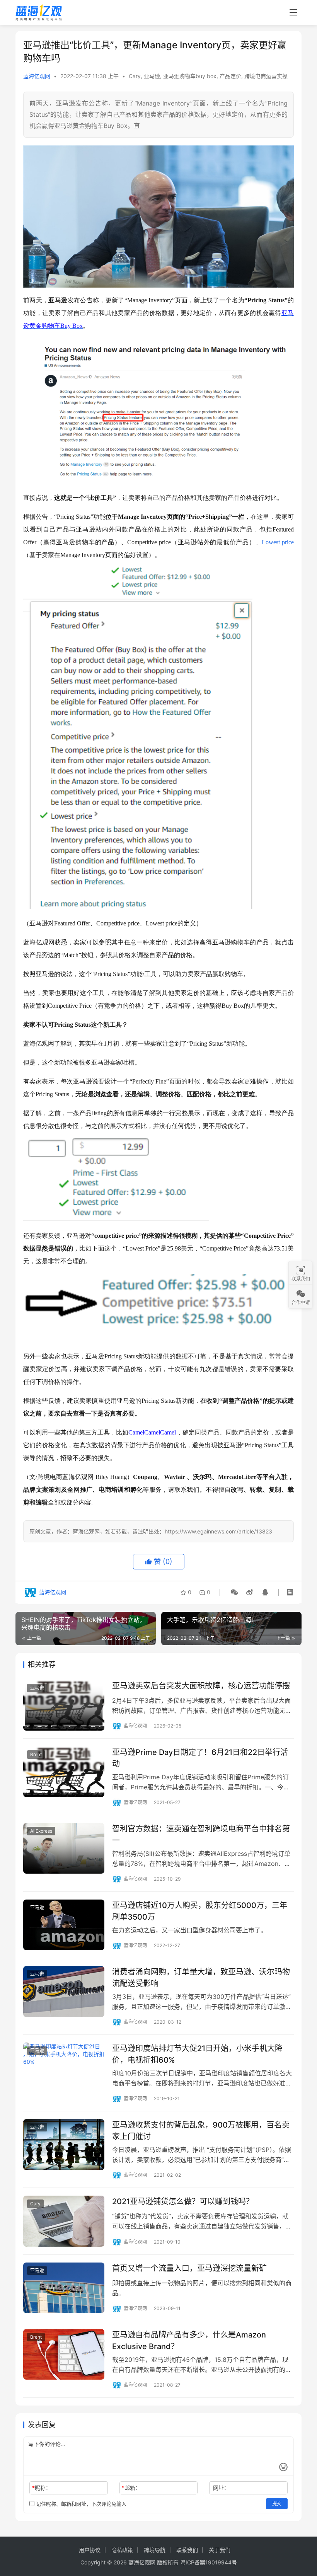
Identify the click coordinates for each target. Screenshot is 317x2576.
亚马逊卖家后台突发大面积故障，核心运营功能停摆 (201, 1686)
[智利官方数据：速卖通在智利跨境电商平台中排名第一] (64, 1848)
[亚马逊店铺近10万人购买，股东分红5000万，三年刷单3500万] (64, 1925)
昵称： (42, 2488)
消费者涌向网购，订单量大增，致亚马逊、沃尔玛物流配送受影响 (201, 1977)
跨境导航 (155, 2550)
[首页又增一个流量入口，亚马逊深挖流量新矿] (64, 2288)
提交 (277, 2504)
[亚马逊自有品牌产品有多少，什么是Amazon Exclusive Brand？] (64, 2354)
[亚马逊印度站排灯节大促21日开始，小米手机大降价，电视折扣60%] (64, 2068)
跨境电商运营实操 (266, 76)
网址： (221, 2488)
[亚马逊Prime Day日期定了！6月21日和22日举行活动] (64, 1772)
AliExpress (41, 1831)
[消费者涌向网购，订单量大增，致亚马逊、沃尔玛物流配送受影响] (64, 1991)
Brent (36, 1754)
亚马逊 (152, 76)
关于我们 (220, 2550)
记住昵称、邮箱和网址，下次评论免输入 (80, 2504)
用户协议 (90, 2550)
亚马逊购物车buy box (190, 76)
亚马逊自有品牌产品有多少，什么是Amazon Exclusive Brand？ (189, 2340)
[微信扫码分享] (234, 1592)
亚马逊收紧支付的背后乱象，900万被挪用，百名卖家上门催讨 (201, 2130)
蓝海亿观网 (37, 76)
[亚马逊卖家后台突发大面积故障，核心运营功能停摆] (64, 1705)
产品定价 (230, 76)
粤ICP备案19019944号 (209, 2562)
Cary (135, 76)
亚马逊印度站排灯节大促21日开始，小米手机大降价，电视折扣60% (197, 2054)
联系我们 (187, 2550)
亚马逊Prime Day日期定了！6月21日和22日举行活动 (200, 1758)
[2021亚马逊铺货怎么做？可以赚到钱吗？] (64, 2221)
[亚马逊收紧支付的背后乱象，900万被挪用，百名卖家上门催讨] (64, 2144)
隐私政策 (122, 2550)
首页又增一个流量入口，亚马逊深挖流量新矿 (189, 2268)
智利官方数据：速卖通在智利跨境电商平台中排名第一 (201, 1834)
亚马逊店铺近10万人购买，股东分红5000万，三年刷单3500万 (200, 1911)
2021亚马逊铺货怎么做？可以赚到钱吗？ (183, 2201)
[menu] (293, 12)
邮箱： (131, 2488)
